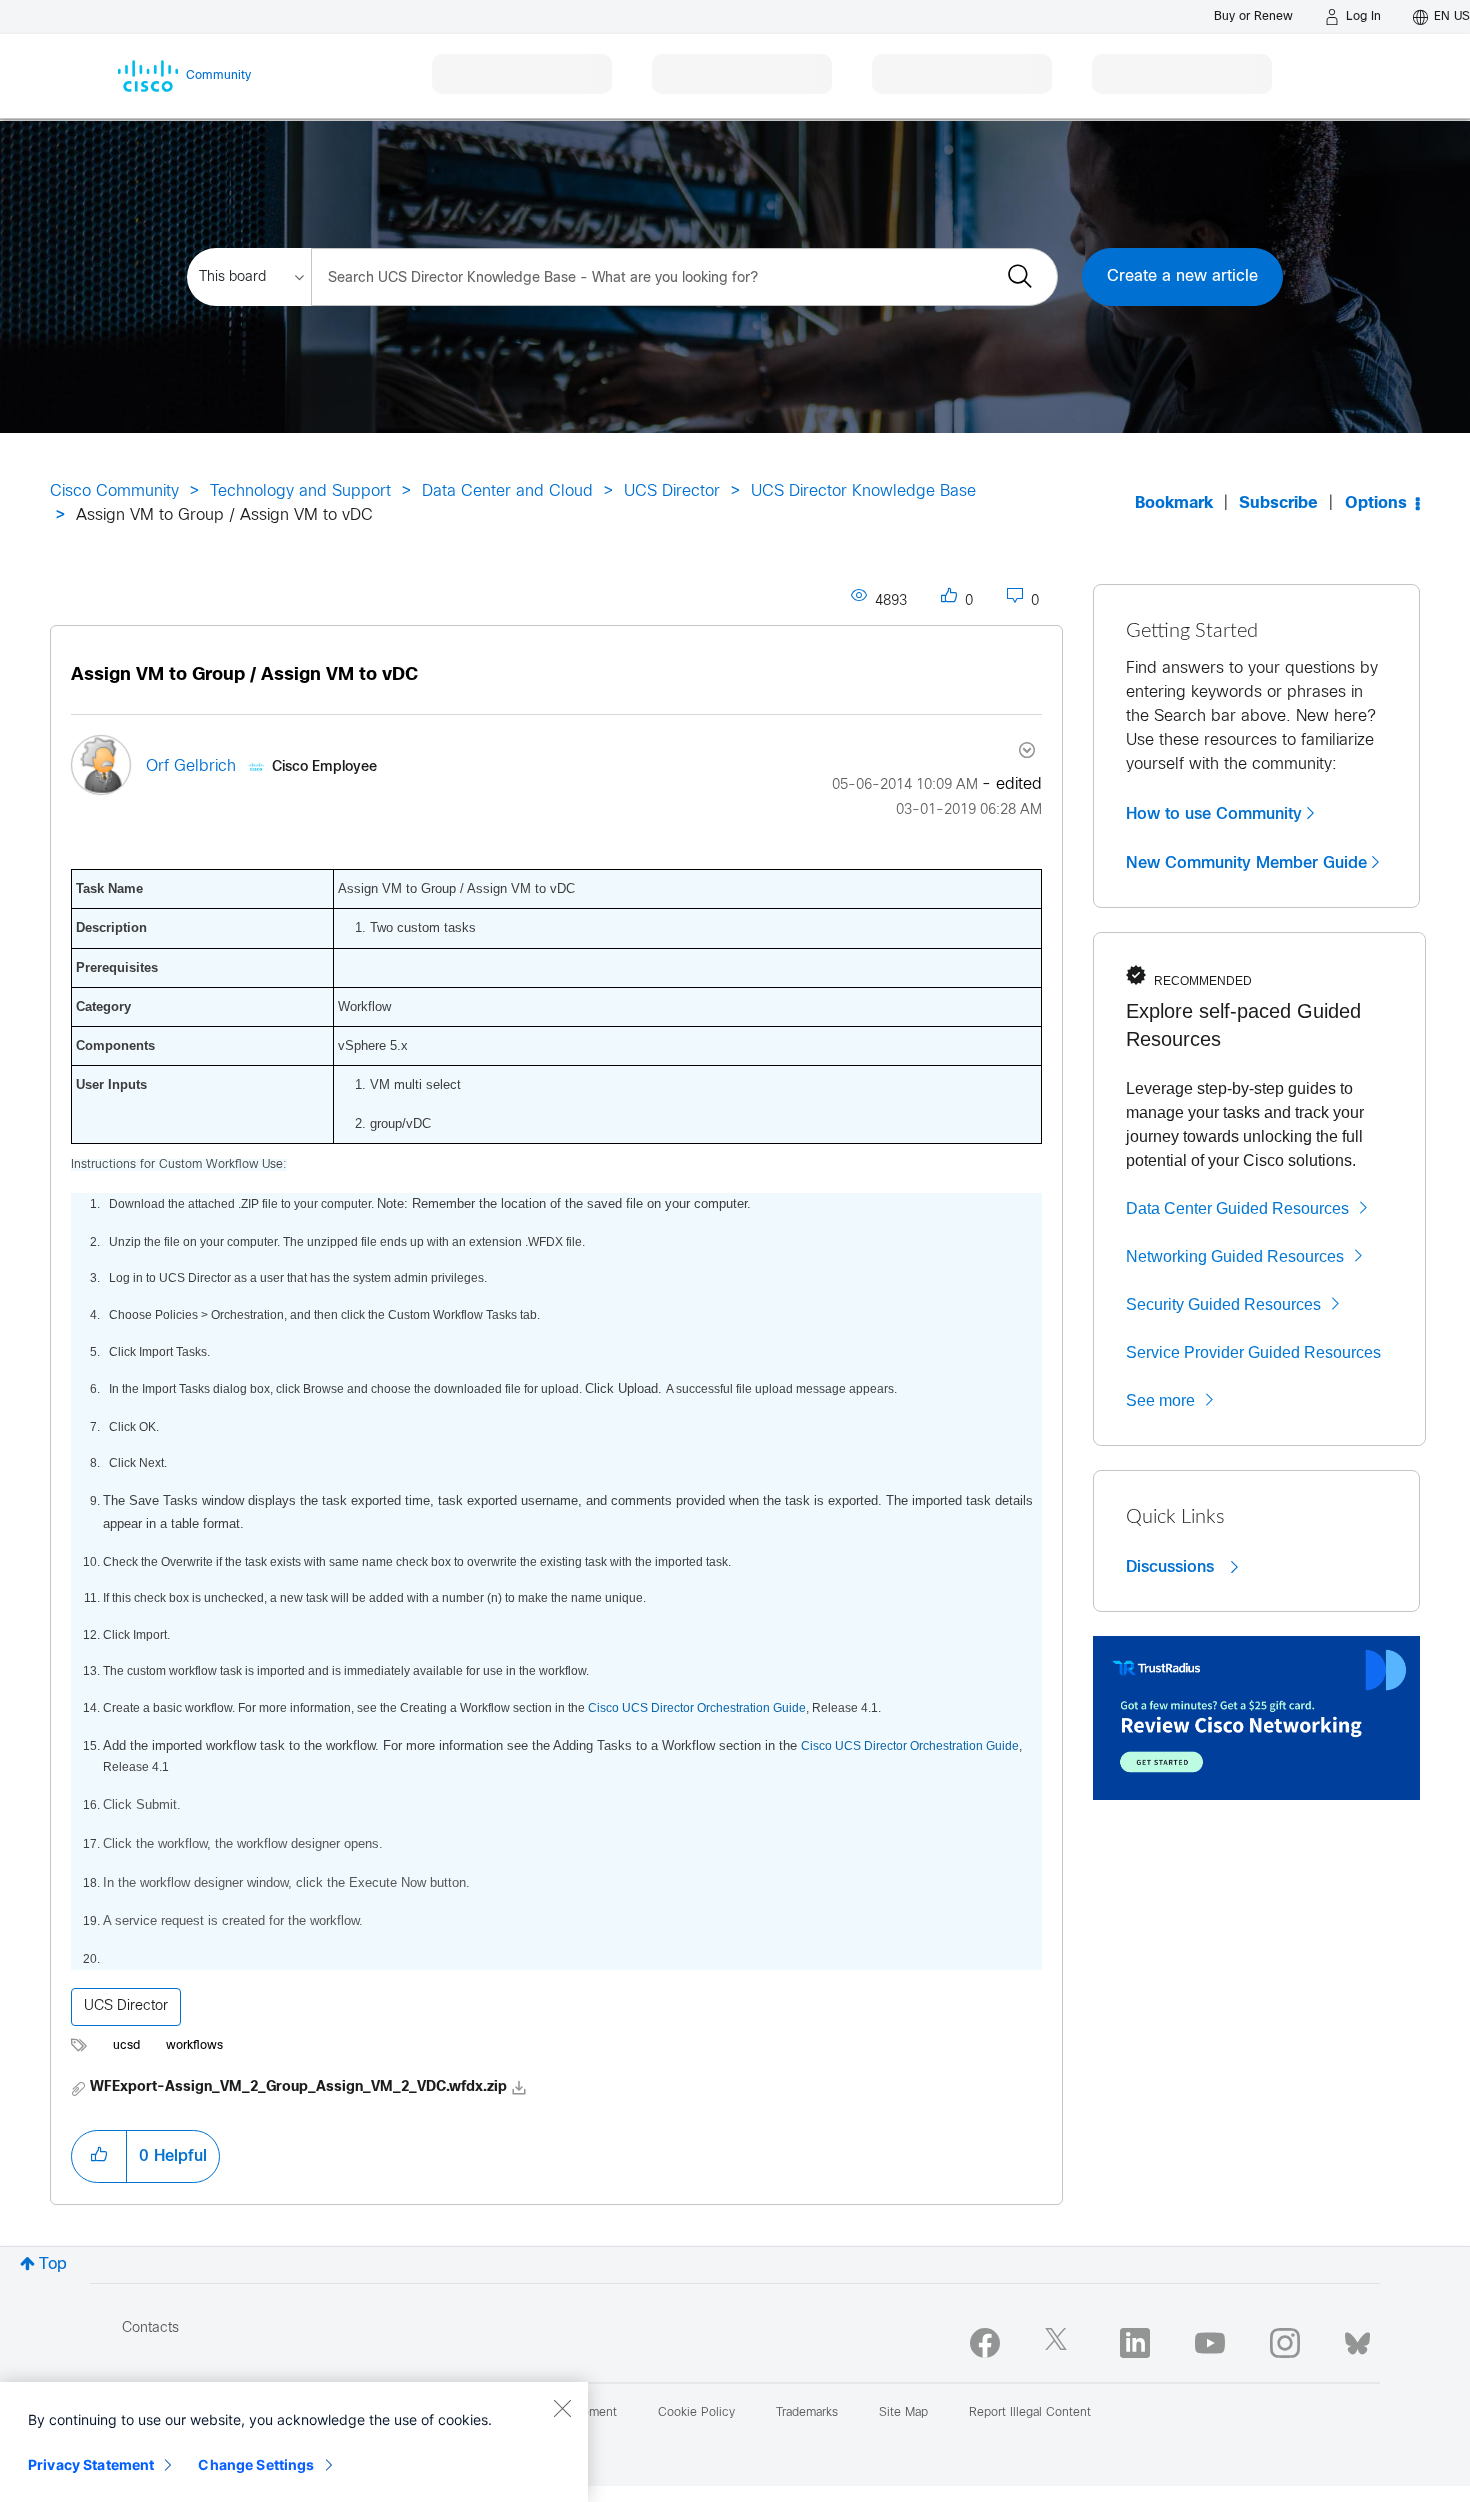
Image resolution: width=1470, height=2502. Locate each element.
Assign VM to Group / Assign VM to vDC (244, 675)
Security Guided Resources (1223, 1304)
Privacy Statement (91, 2464)
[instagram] (1285, 2343)
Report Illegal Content (1030, 2413)
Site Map (903, 2413)
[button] (99, 2156)
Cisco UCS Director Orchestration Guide (697, 1708)
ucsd (126, 2046)
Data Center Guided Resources (1237, 1208)
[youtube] (1210, 2343)
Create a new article (1182, 276)
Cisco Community (114, 491)
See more (1160, 1400)
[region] (294, 2442)
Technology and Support (300, 491)
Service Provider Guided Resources (1253, 1352)
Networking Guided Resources (1235, 1256)
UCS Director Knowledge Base (863, 491)
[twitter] (1060, 2343)
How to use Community (1214, 814)
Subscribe (1278, 503)
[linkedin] (1135, 2343)
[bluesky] (1357, 2339)
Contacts (150, 2328)
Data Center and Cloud (507, 491)
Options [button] (1376, 503)
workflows (194, 2046)
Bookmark (1174, 503)
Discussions (1172, 1567)
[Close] (562, 2408)
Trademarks (807, 2413)
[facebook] (985, 2343)
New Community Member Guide (1246, 863)
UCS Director (672, 491)
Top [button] (53, 2264)
